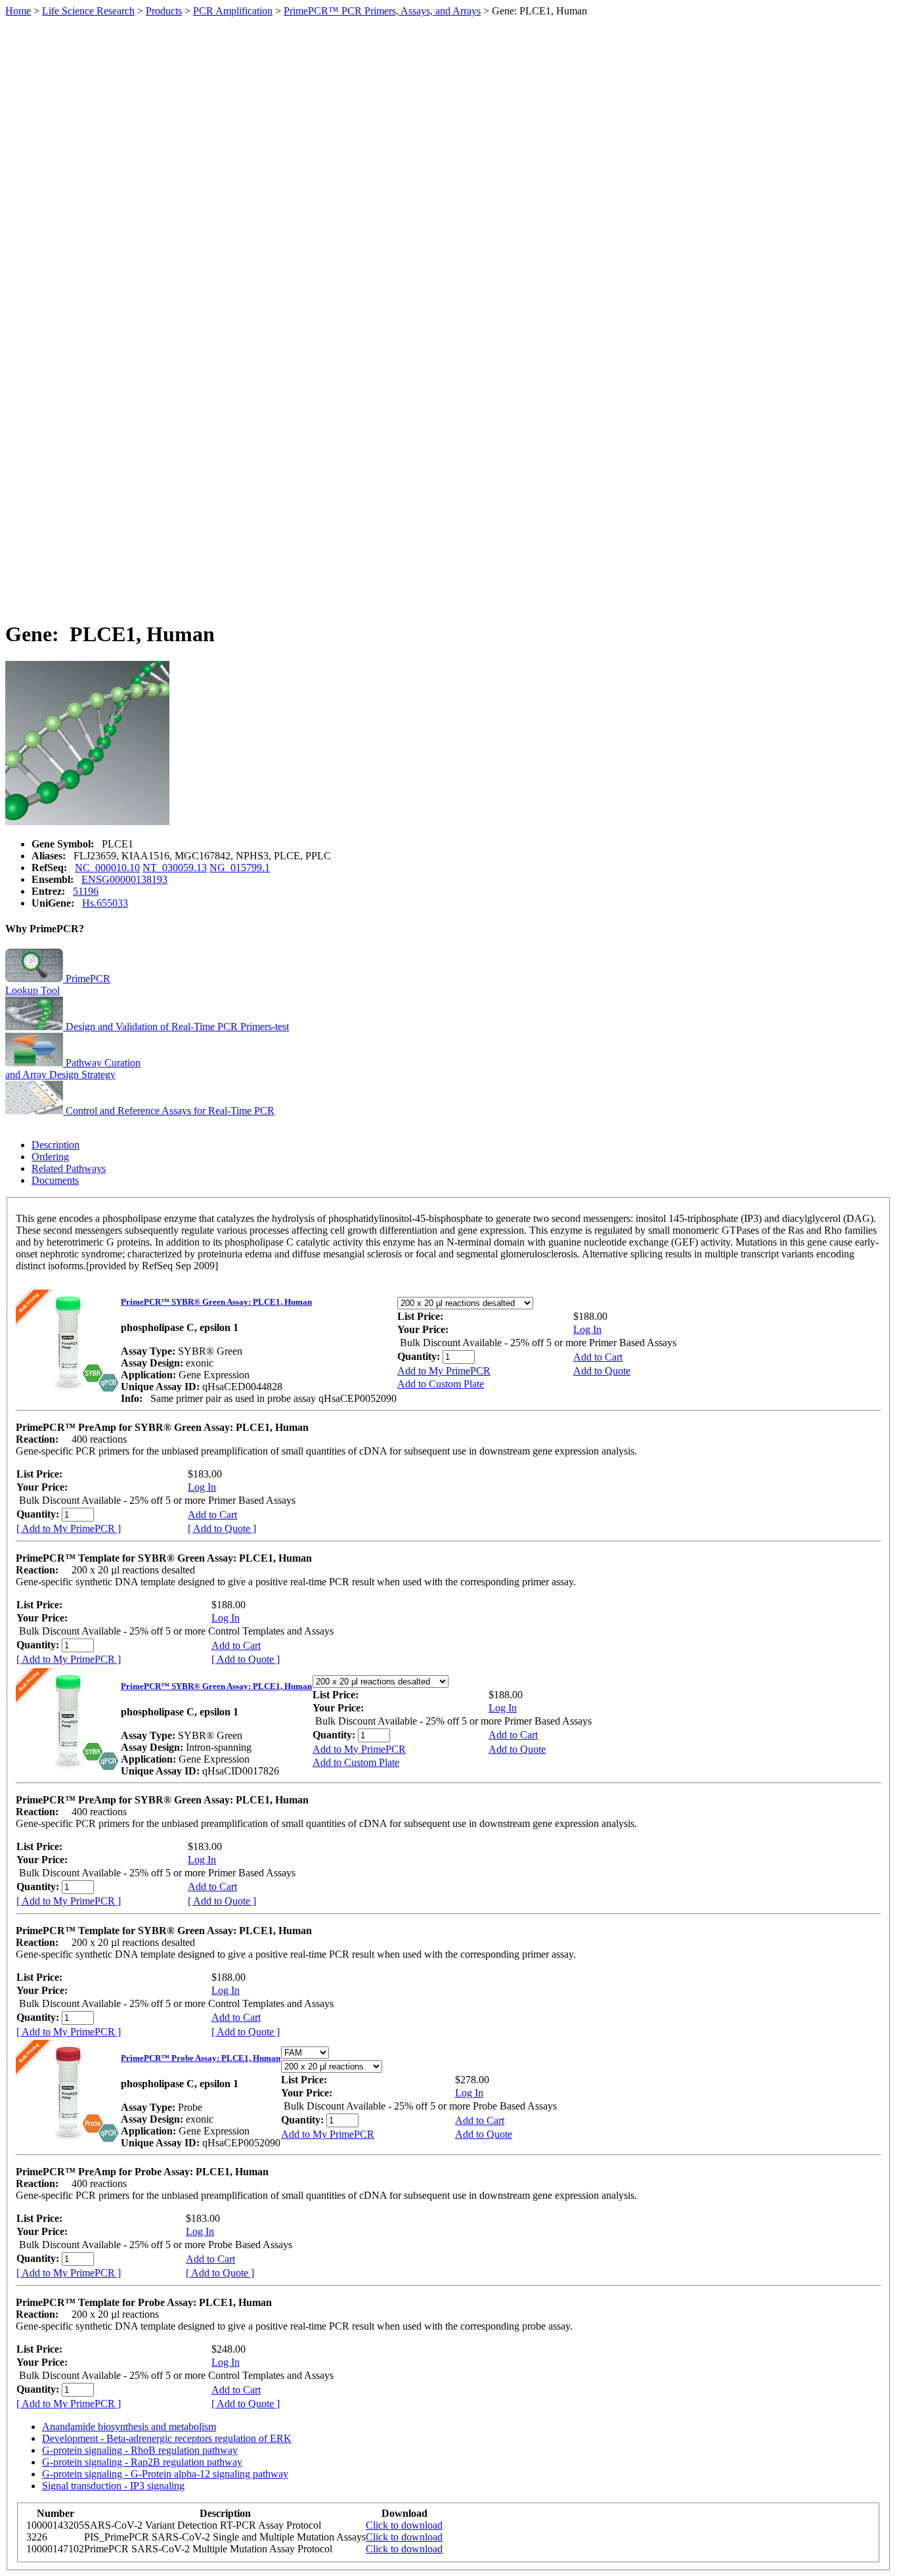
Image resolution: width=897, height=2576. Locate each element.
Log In (587, 1329)
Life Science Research (88, 11)
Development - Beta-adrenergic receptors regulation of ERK (167, 2438)
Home (18, 11)
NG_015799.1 (240, 868)
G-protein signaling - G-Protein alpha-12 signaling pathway (165, 2474)
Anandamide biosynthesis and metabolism (129, 2427)
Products (164, 11)
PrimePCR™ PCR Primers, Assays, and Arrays (382, 11)
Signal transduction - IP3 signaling (113, 2486)
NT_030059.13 (175, 868)
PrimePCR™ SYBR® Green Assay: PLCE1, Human (216, 1302)
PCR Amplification (233, 11)
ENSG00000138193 (124, 879)
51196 (86, 891)
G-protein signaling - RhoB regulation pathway (140, 2450)
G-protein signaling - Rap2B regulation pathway (142, 2462)
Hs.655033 (105, 903)
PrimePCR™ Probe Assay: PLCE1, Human (201, 2058)
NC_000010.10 (107, 868)
